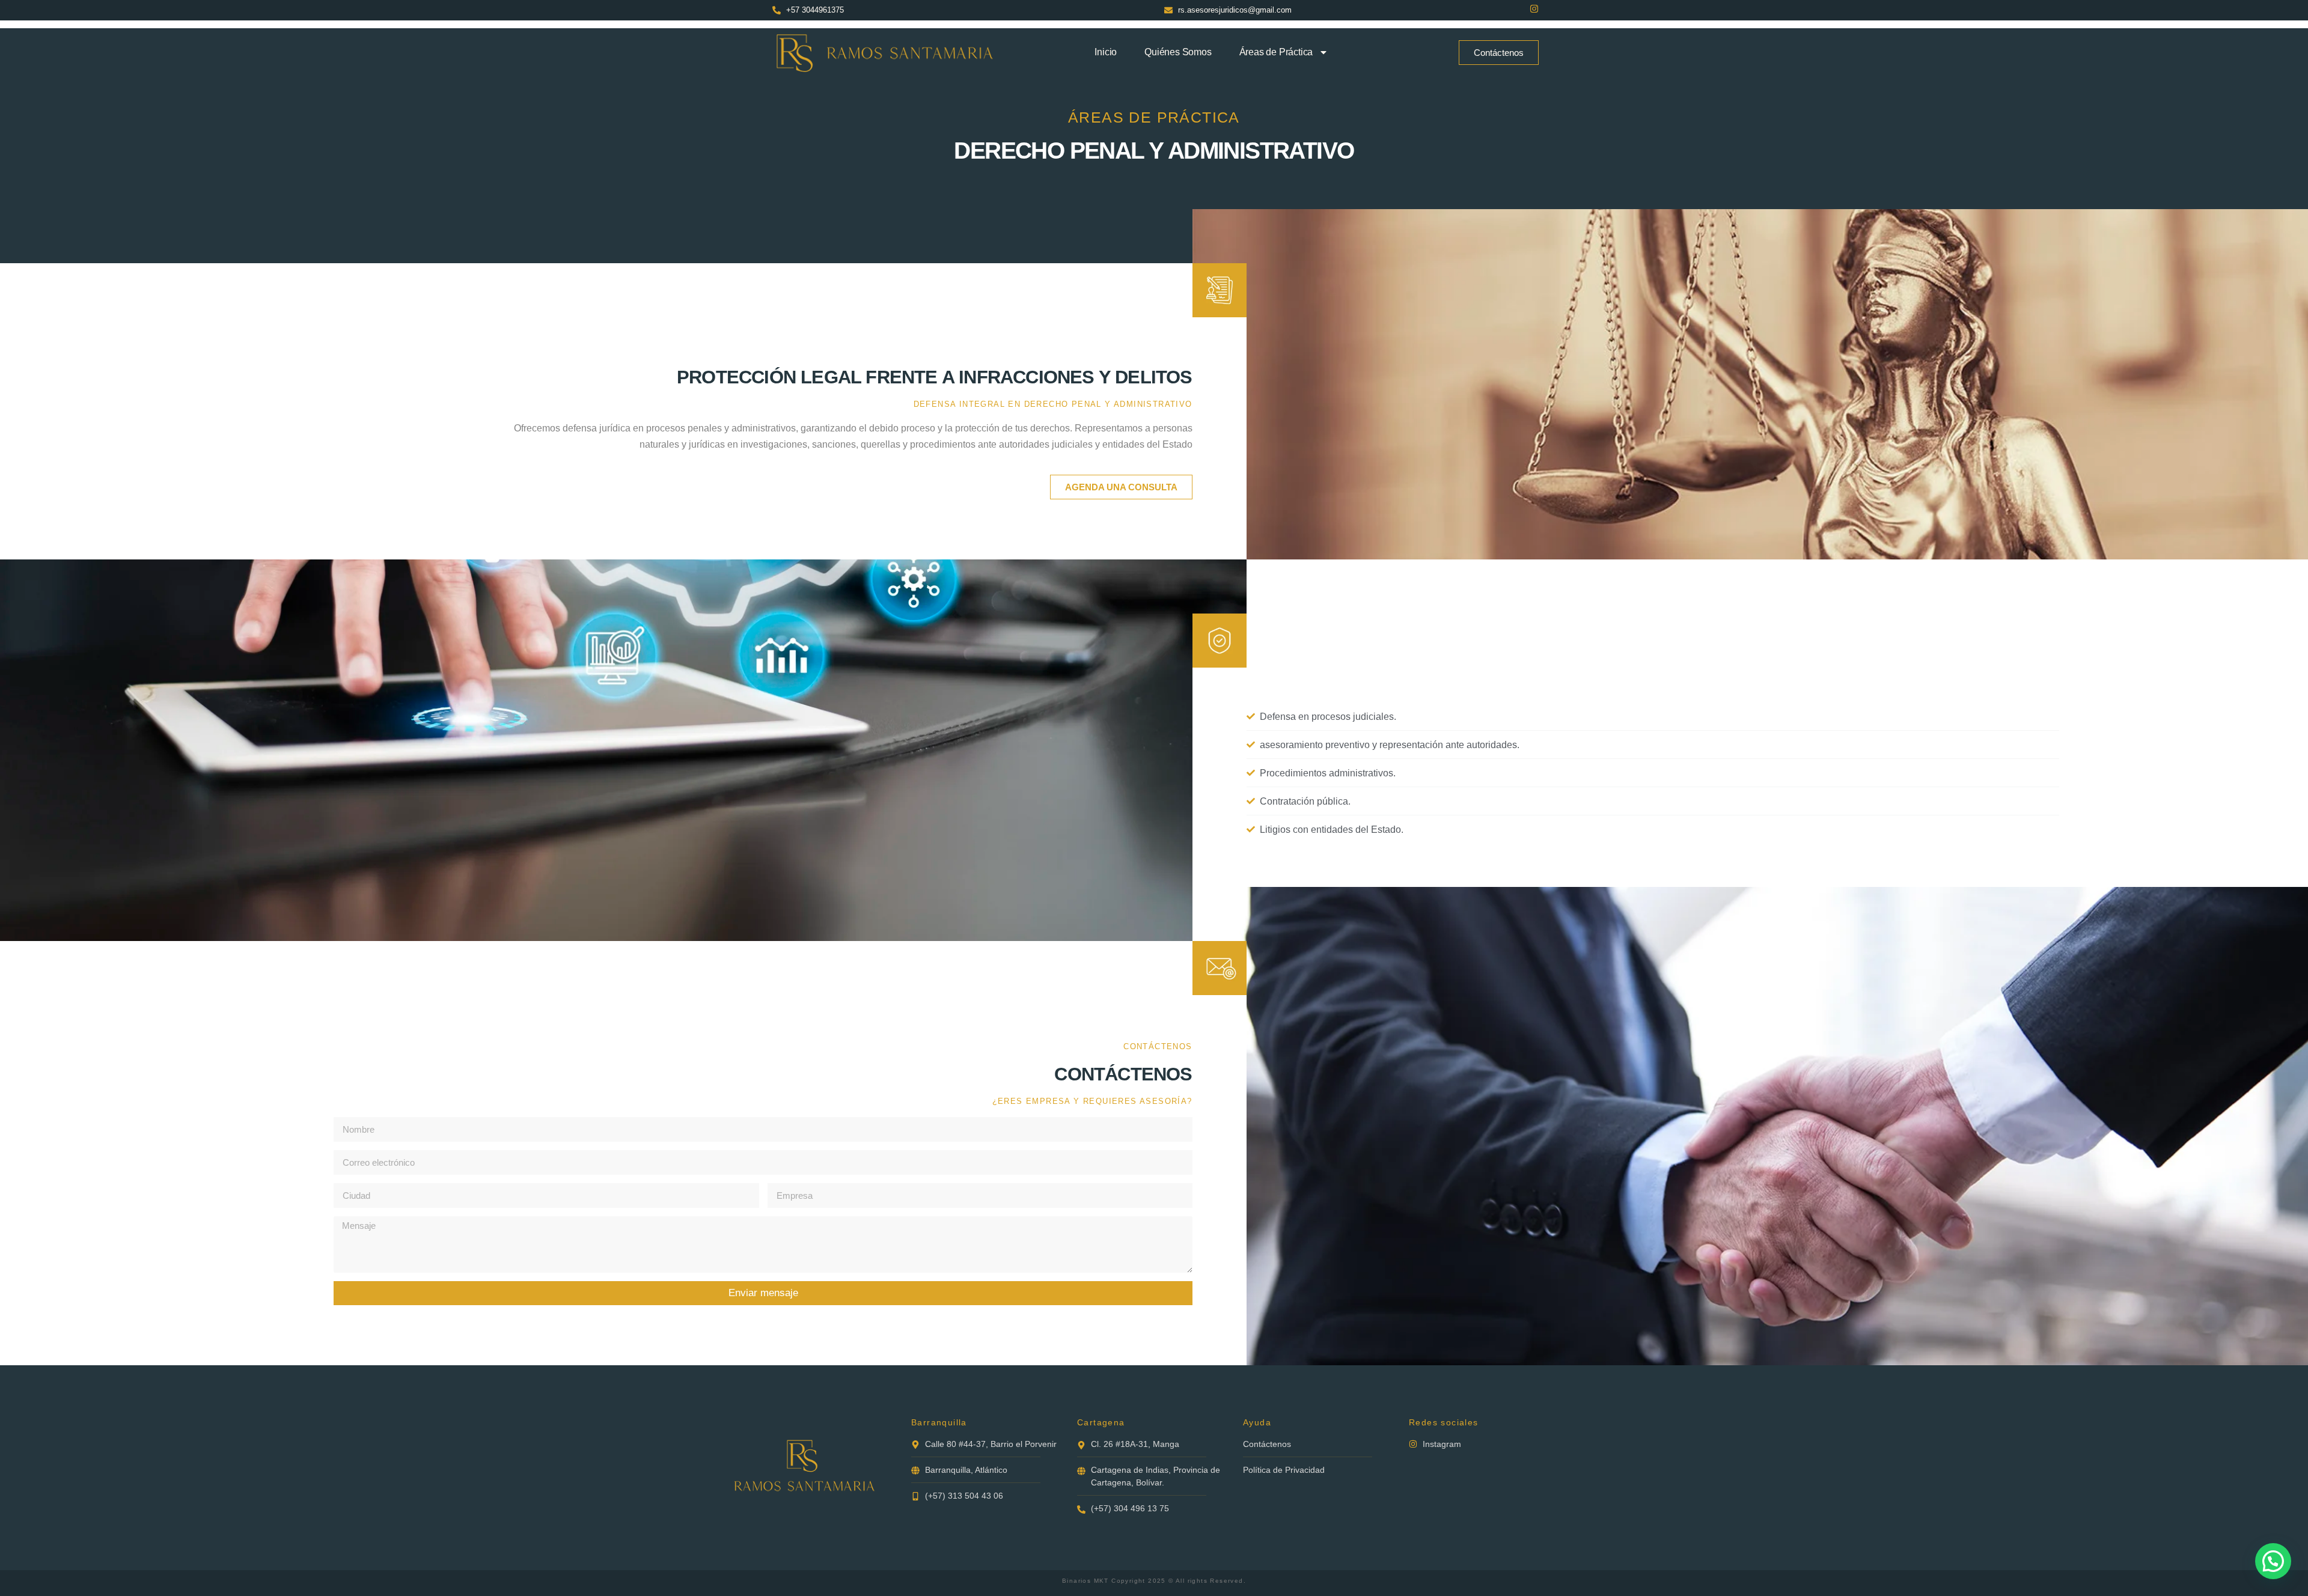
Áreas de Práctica (1276, 52)
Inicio (1106, 52)
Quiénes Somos (1178, 52)
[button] (2273, 1561)
